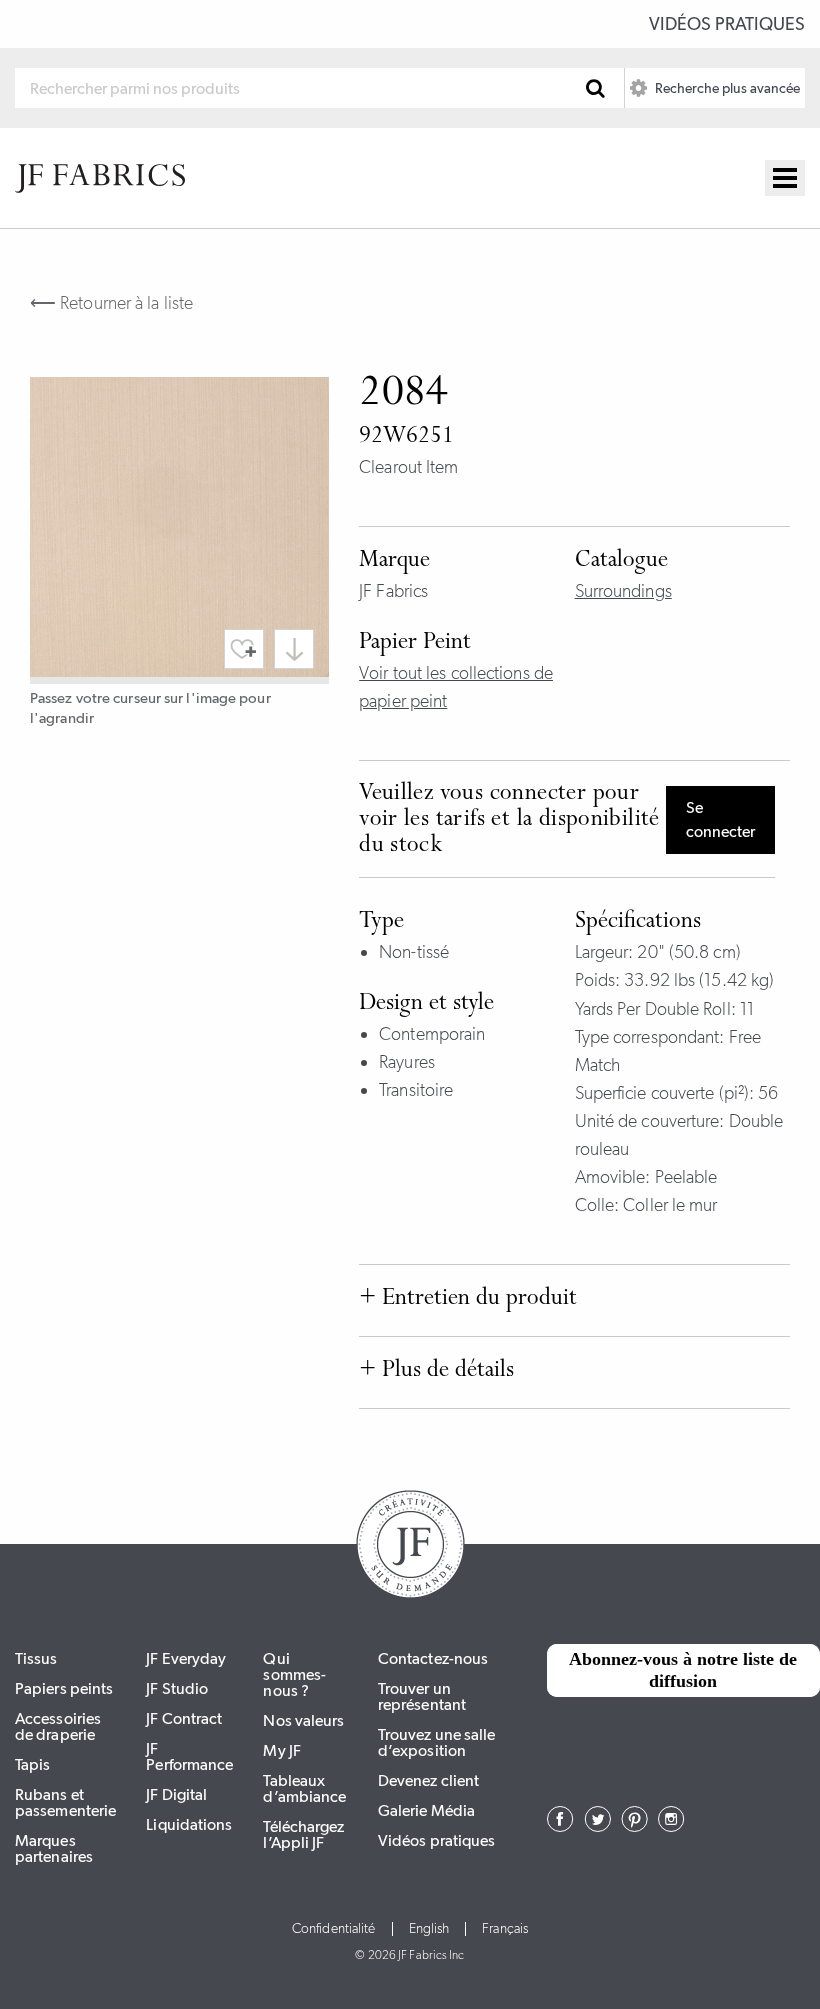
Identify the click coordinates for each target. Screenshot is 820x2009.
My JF (282, 1750)
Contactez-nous (433, 1658)
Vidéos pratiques (727, 24)
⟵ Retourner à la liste (111, 303)
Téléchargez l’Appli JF (303, 1834)
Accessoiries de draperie (58, 1726)
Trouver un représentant (422, 1696)
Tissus (36, 1658)
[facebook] (560, 1826)
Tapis (33, 1764)
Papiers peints (64, 1688)
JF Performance (189, 1756)
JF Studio (177, 1688)
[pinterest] (634, 1826)
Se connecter (720, 819)
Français (505, 1929)
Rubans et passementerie (65, 1802)
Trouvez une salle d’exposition (437, 1742)
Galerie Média (426, 1810)
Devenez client (428, 1780)
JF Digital (176, 1794)
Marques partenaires (54, 1848)
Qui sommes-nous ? (294, 1674)
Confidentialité (334, 1929)
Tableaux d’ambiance (304, 1788)
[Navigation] (785, 178)
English (429, 1929)
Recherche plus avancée (726, 88)
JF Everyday (186, 1658)
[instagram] (671, 1826)
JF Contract (184, 1718)
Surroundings (623, 591)
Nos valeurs (303, 1720)
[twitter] (597, 1826)
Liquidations (189, 1824)
